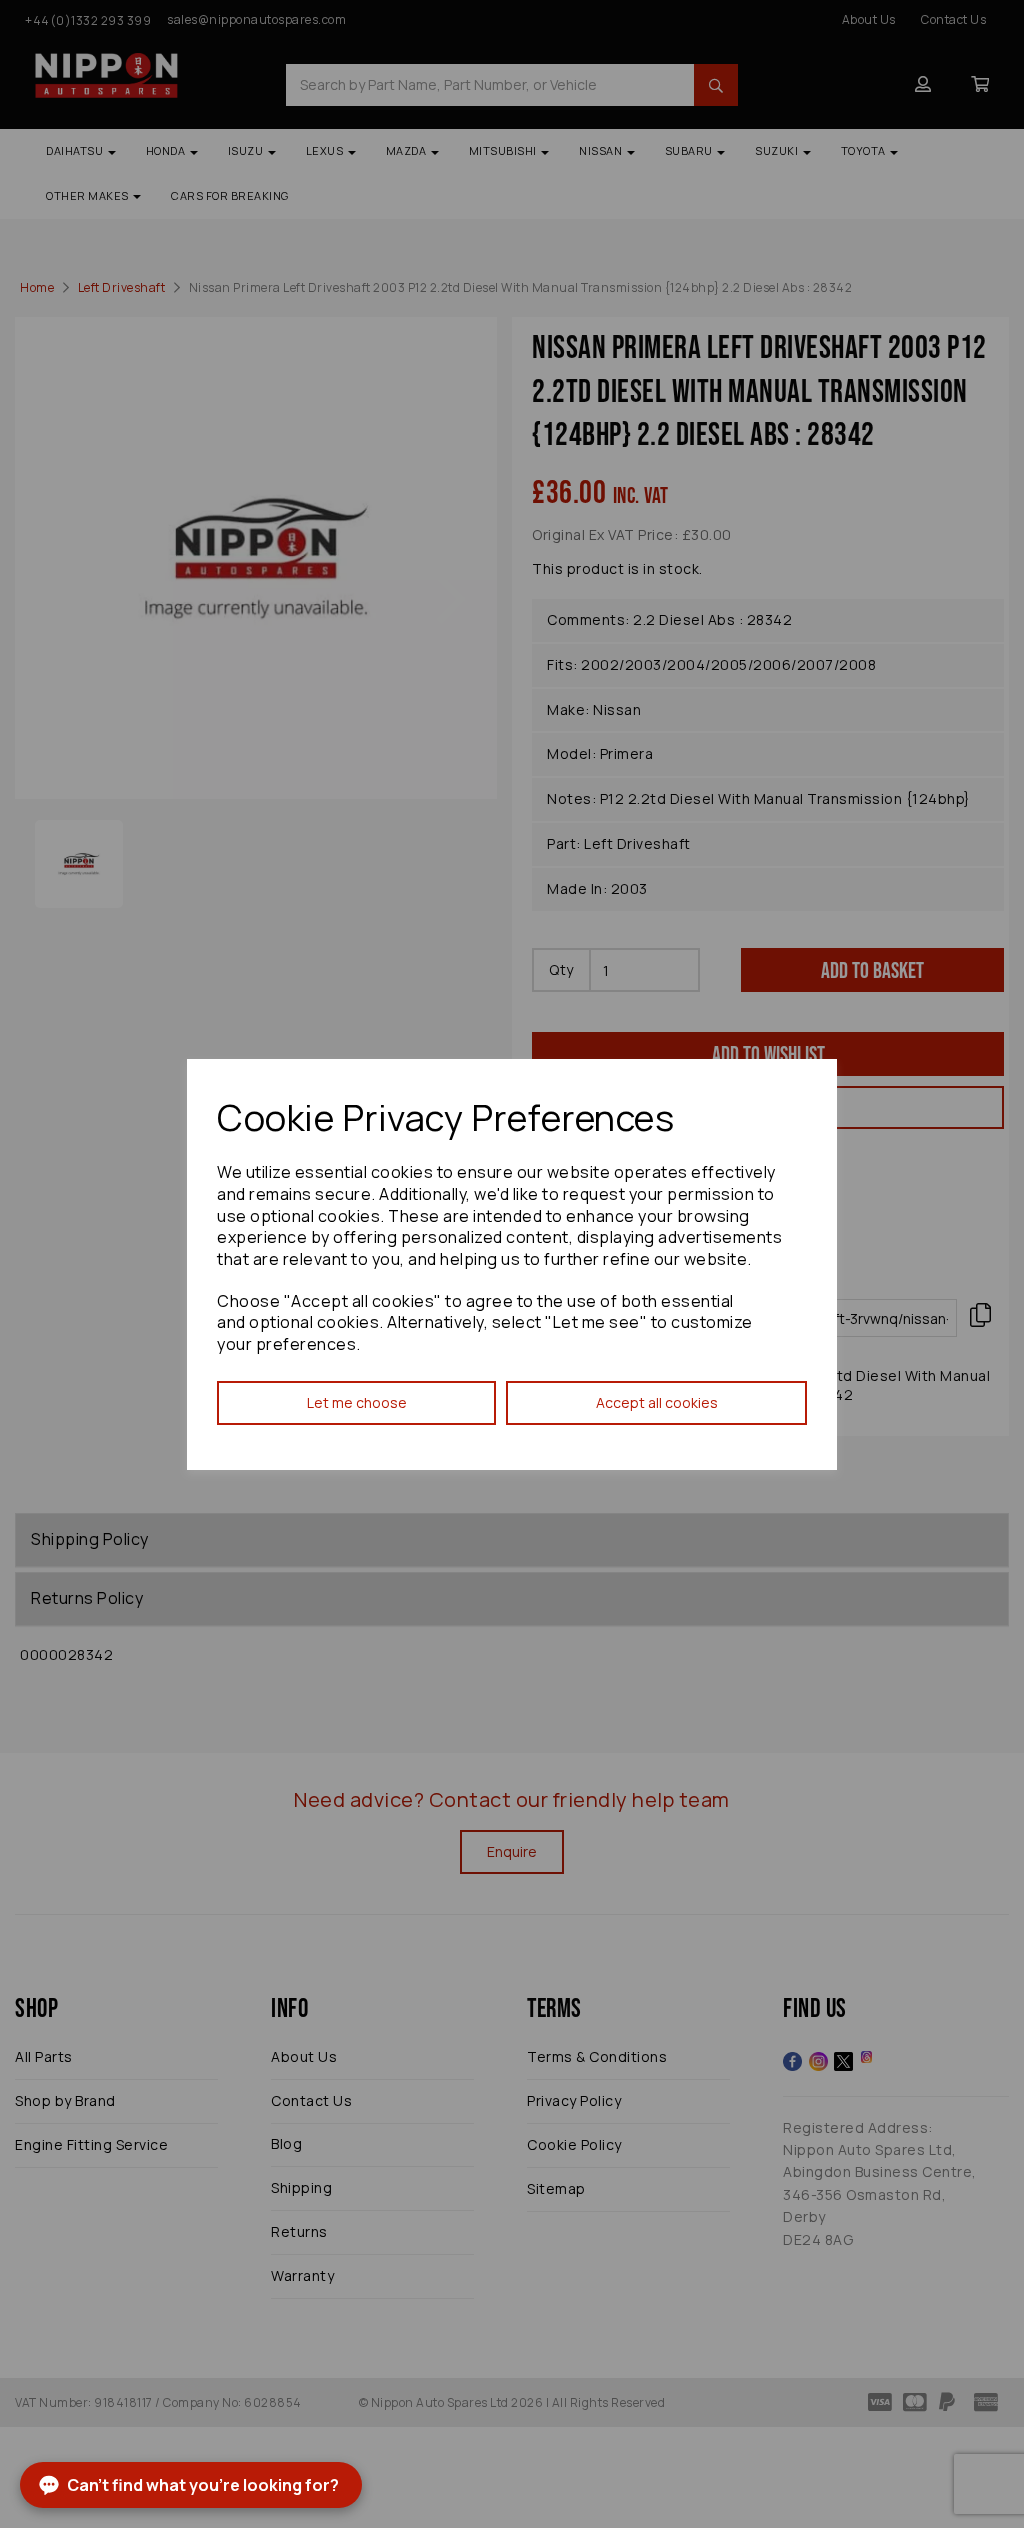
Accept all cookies (657, 1402)
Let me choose (357, 1402)
